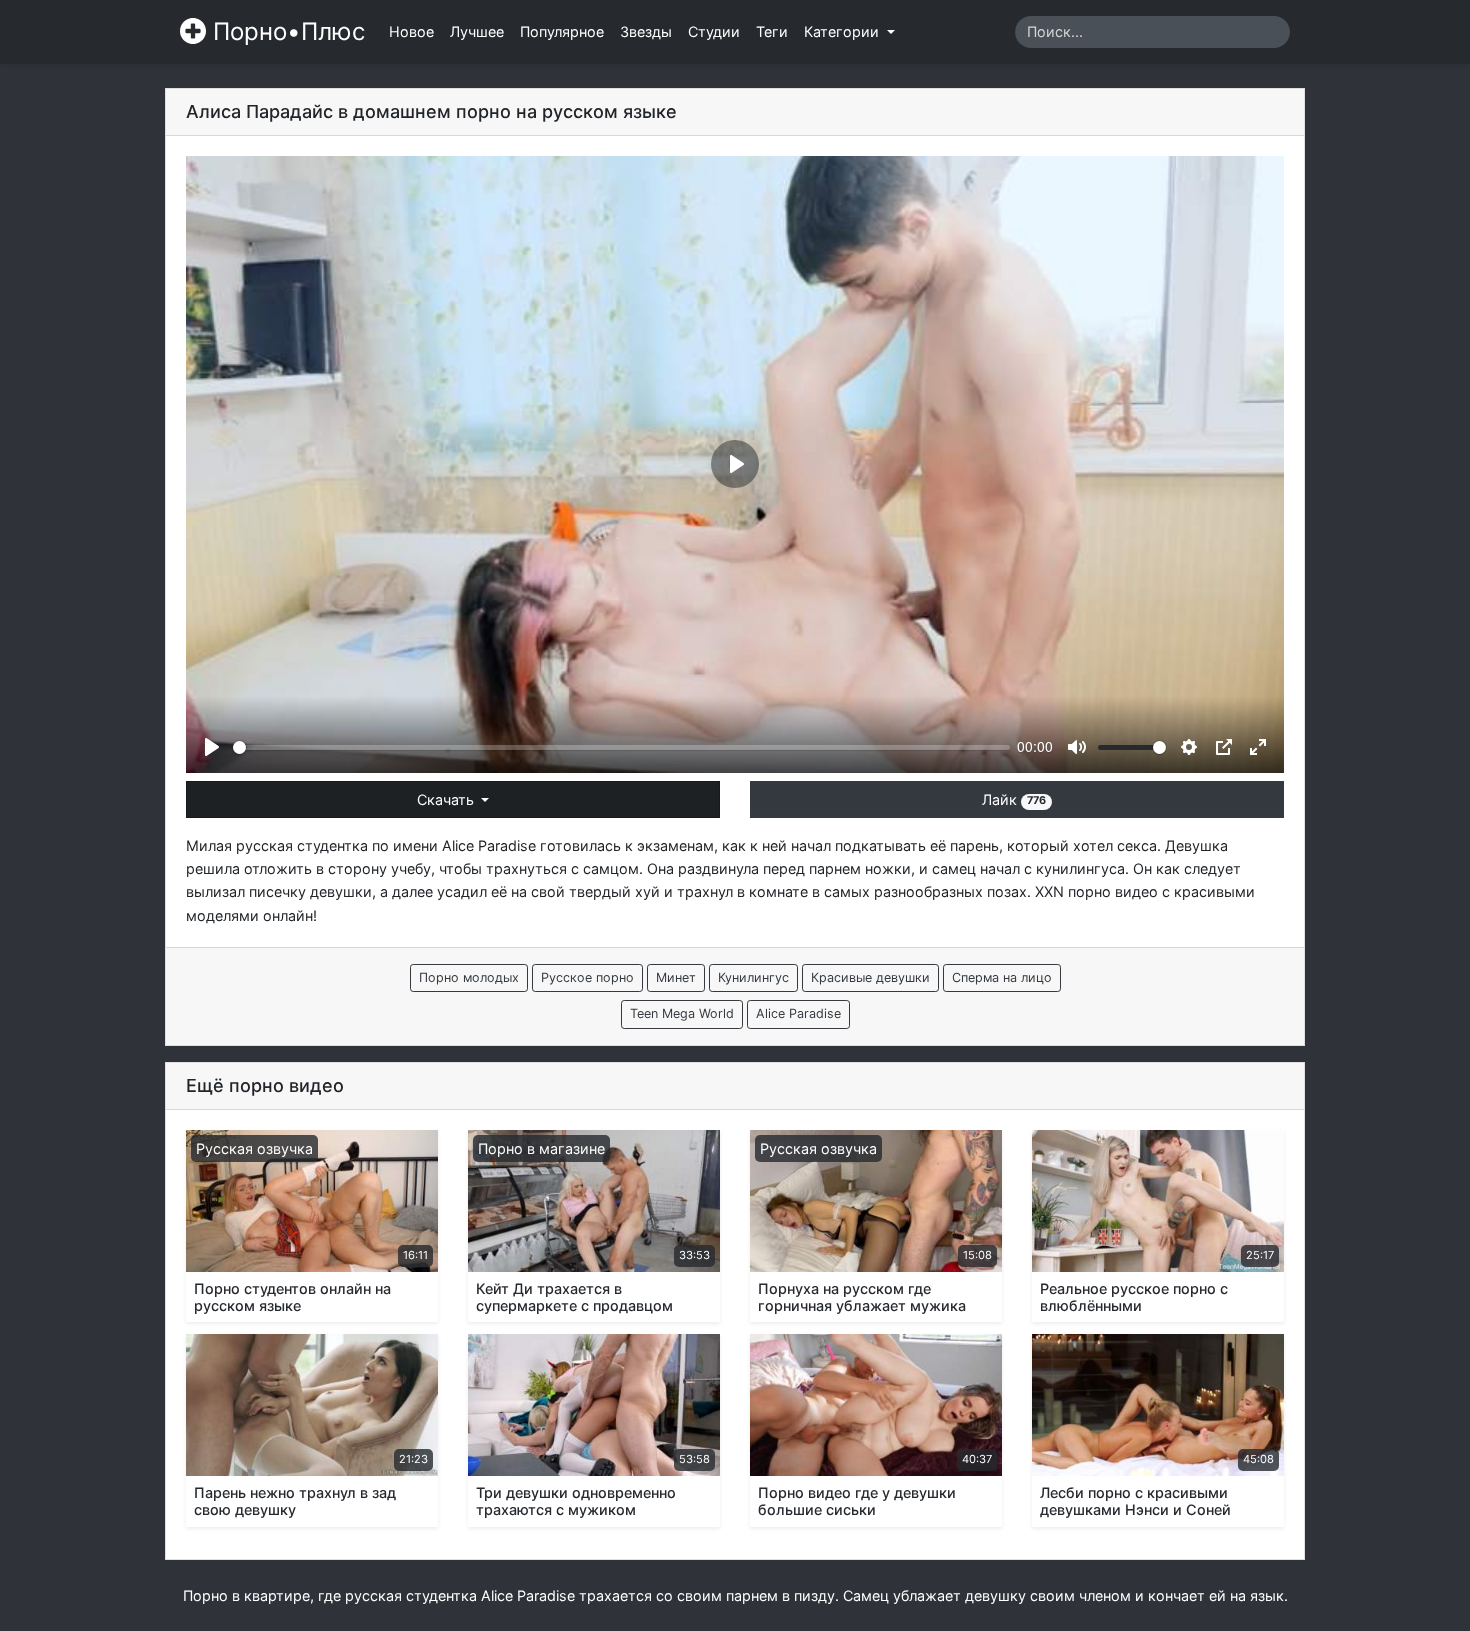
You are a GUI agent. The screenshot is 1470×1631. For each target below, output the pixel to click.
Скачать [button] (447, 799)
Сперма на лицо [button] (1002, 977)
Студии (714, 31)
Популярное (562, 31)
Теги (772, 31)
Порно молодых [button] (469, 977)
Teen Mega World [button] (682, 1013)
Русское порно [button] (587, 977)
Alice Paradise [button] (798, 1013)
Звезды (646, 31)
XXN (1049, 891)
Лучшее (477, 31)
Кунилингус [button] (753, 977)
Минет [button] (676, 977)
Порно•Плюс (285, 31)
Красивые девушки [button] (870, 977)
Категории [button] (843, 31)
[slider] (621, 747)
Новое (411, 31)
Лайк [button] (1014, 799)
